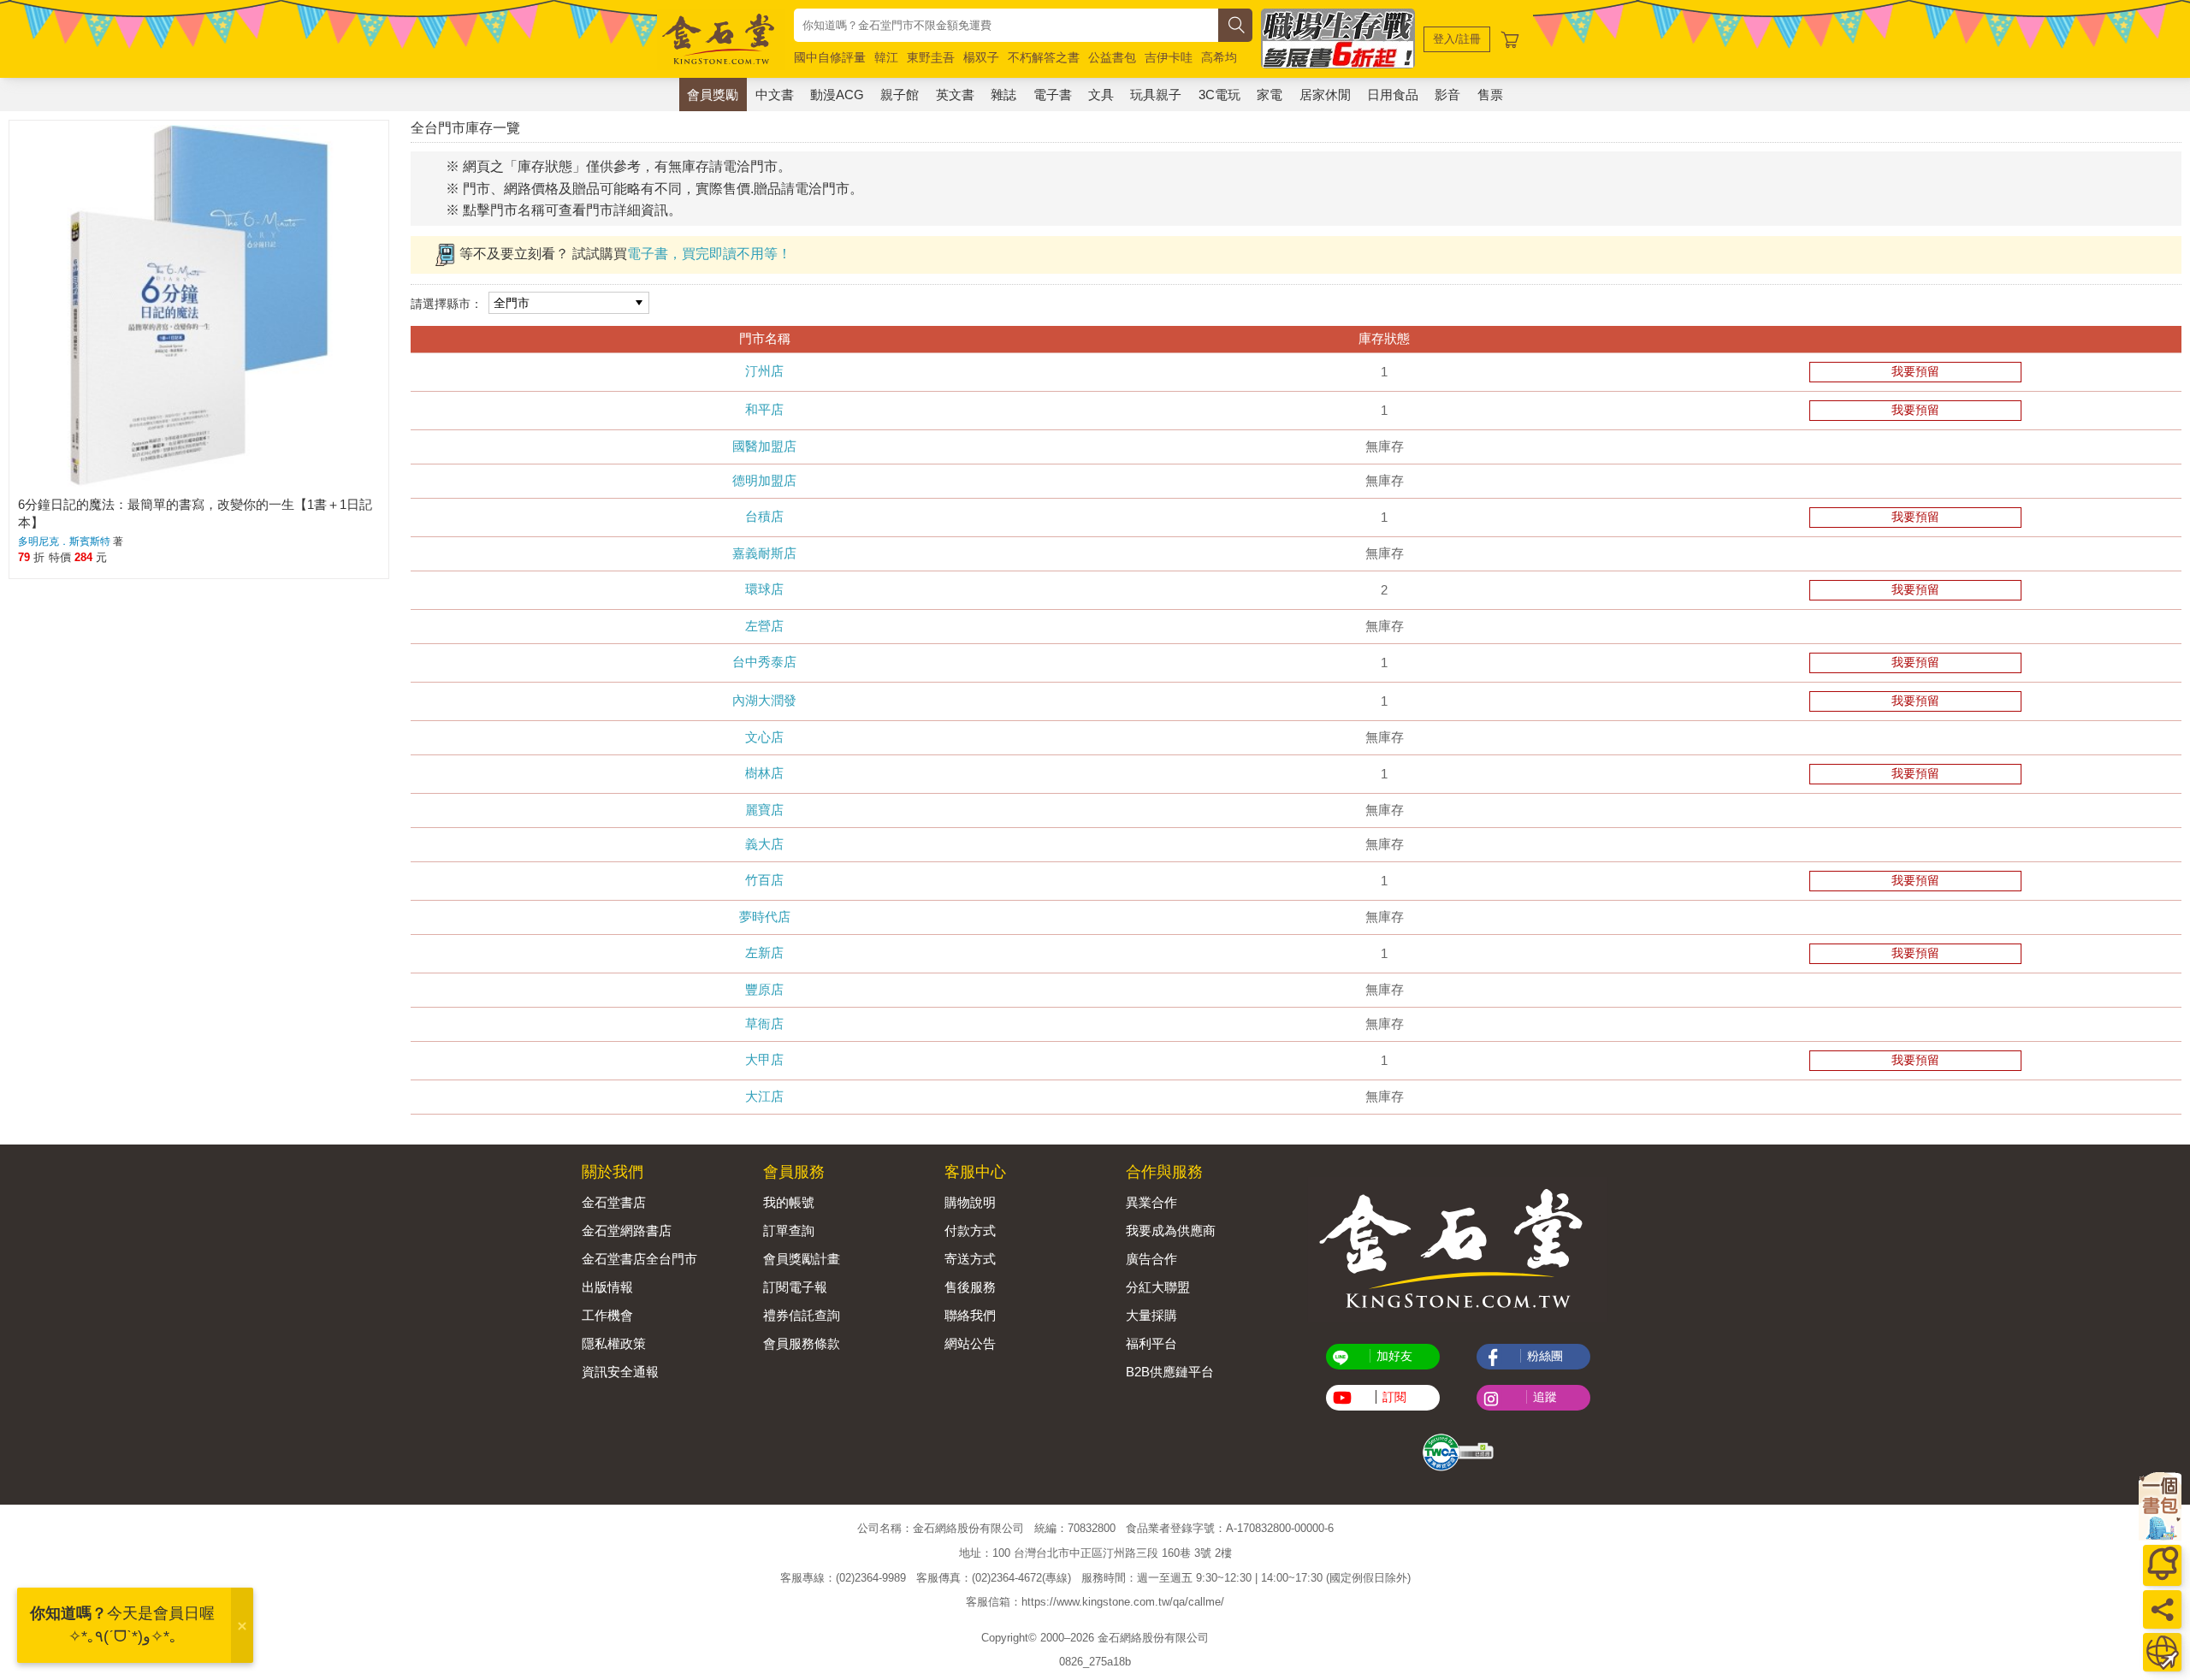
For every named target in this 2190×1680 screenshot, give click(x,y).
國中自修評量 (830, 57)
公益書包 (1112, 57)
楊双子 (981, 57)
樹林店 (764, 773)
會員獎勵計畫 (802, 1259)
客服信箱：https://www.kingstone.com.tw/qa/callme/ (1095, 1602)
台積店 (764, 516)
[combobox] (1006, 25)
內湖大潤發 (764, 700)
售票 (1490, 95)
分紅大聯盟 (1158, 1287)
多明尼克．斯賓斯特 (64, 541)
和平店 (764, 409)
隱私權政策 (614, 1343)
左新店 (764, 952)
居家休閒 (1325, 95)
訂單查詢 (789, 1230)
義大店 (764, 844)
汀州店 (764, 371)
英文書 (955, 95)
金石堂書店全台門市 (639, 1259)
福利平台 (1151, 1343)
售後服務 (970, 1287)
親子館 (900, 95)
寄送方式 (970, 1259)
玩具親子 (1156, 95)
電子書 (1053, 95)
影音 (1447, 95)
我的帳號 (789, 1202)
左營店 (764, 626)
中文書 (775, 95)
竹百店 (764, 880)
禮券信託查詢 (802, 1315)
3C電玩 (1219, 95)
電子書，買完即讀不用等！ (709, 254)
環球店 (764, 589)
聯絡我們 (970, 1315)
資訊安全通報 (620, 1372)
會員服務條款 (802, 1343)
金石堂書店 (614, 1202)
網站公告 (970, 1343)
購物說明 (970, 1202)
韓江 (886, 57)
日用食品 (1393, 95)
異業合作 (1151, 1202)
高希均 (1219, 57)
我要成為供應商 (1171, 1230)
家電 (1270, 95)
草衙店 (764, 1023)
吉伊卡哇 (1169, 57)
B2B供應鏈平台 (1170, 1372)
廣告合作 (1151, 1259)
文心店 (764, 737)
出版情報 (607, 1287)
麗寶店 (764, 810)
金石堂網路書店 (627, 1230)
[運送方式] (2162, 1652)
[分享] (2162, 1609)
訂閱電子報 (795, 1287)
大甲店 (764, 1059)
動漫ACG (837, 95)
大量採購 (1151, 1315)
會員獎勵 (713, 95)
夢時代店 (765, 917)
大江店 (764, 1096)
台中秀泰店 (764, 662)
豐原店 (764, 989)
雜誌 (1003, 95)
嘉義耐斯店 (764, 553)
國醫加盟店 (764, 446)
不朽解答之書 (1044, 57)
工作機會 (607, 1315)
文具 (1101, 95)
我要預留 (1915, 371)
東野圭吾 (931, 57)
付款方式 (970, 1230)
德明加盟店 (764, 480)
